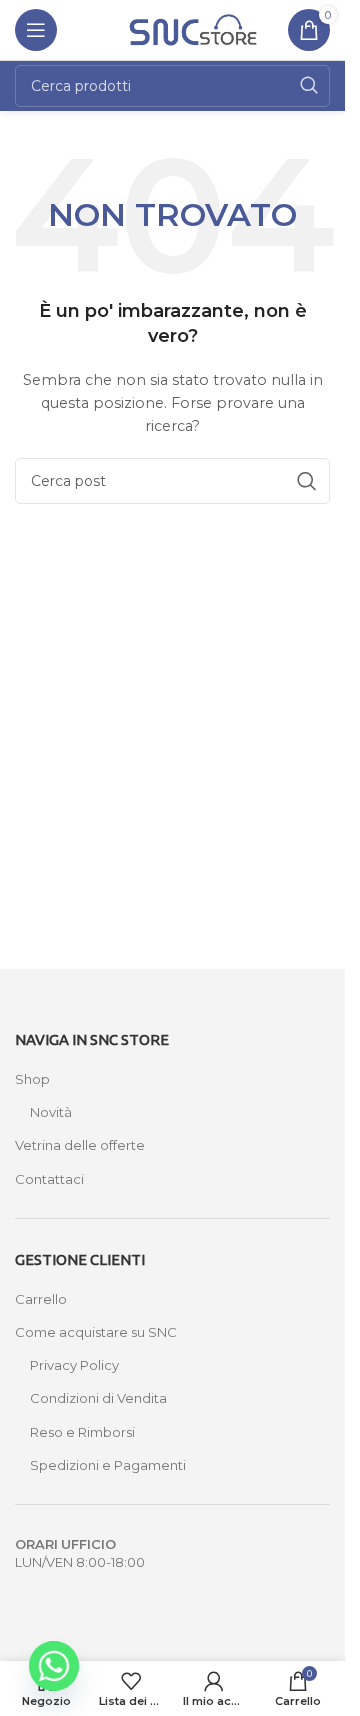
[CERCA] (309, 86)
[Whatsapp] (54, 1666)
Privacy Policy (74, 1365)
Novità (51, 1112)
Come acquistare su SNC (96, 1332)
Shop (32, 1079)
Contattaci (49, 1179)
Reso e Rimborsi (82, 1432)
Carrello (41, 1299)
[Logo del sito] (193, 28)
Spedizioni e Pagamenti (108, 1465)
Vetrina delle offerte (80, 1145)
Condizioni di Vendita (98, 1398)
